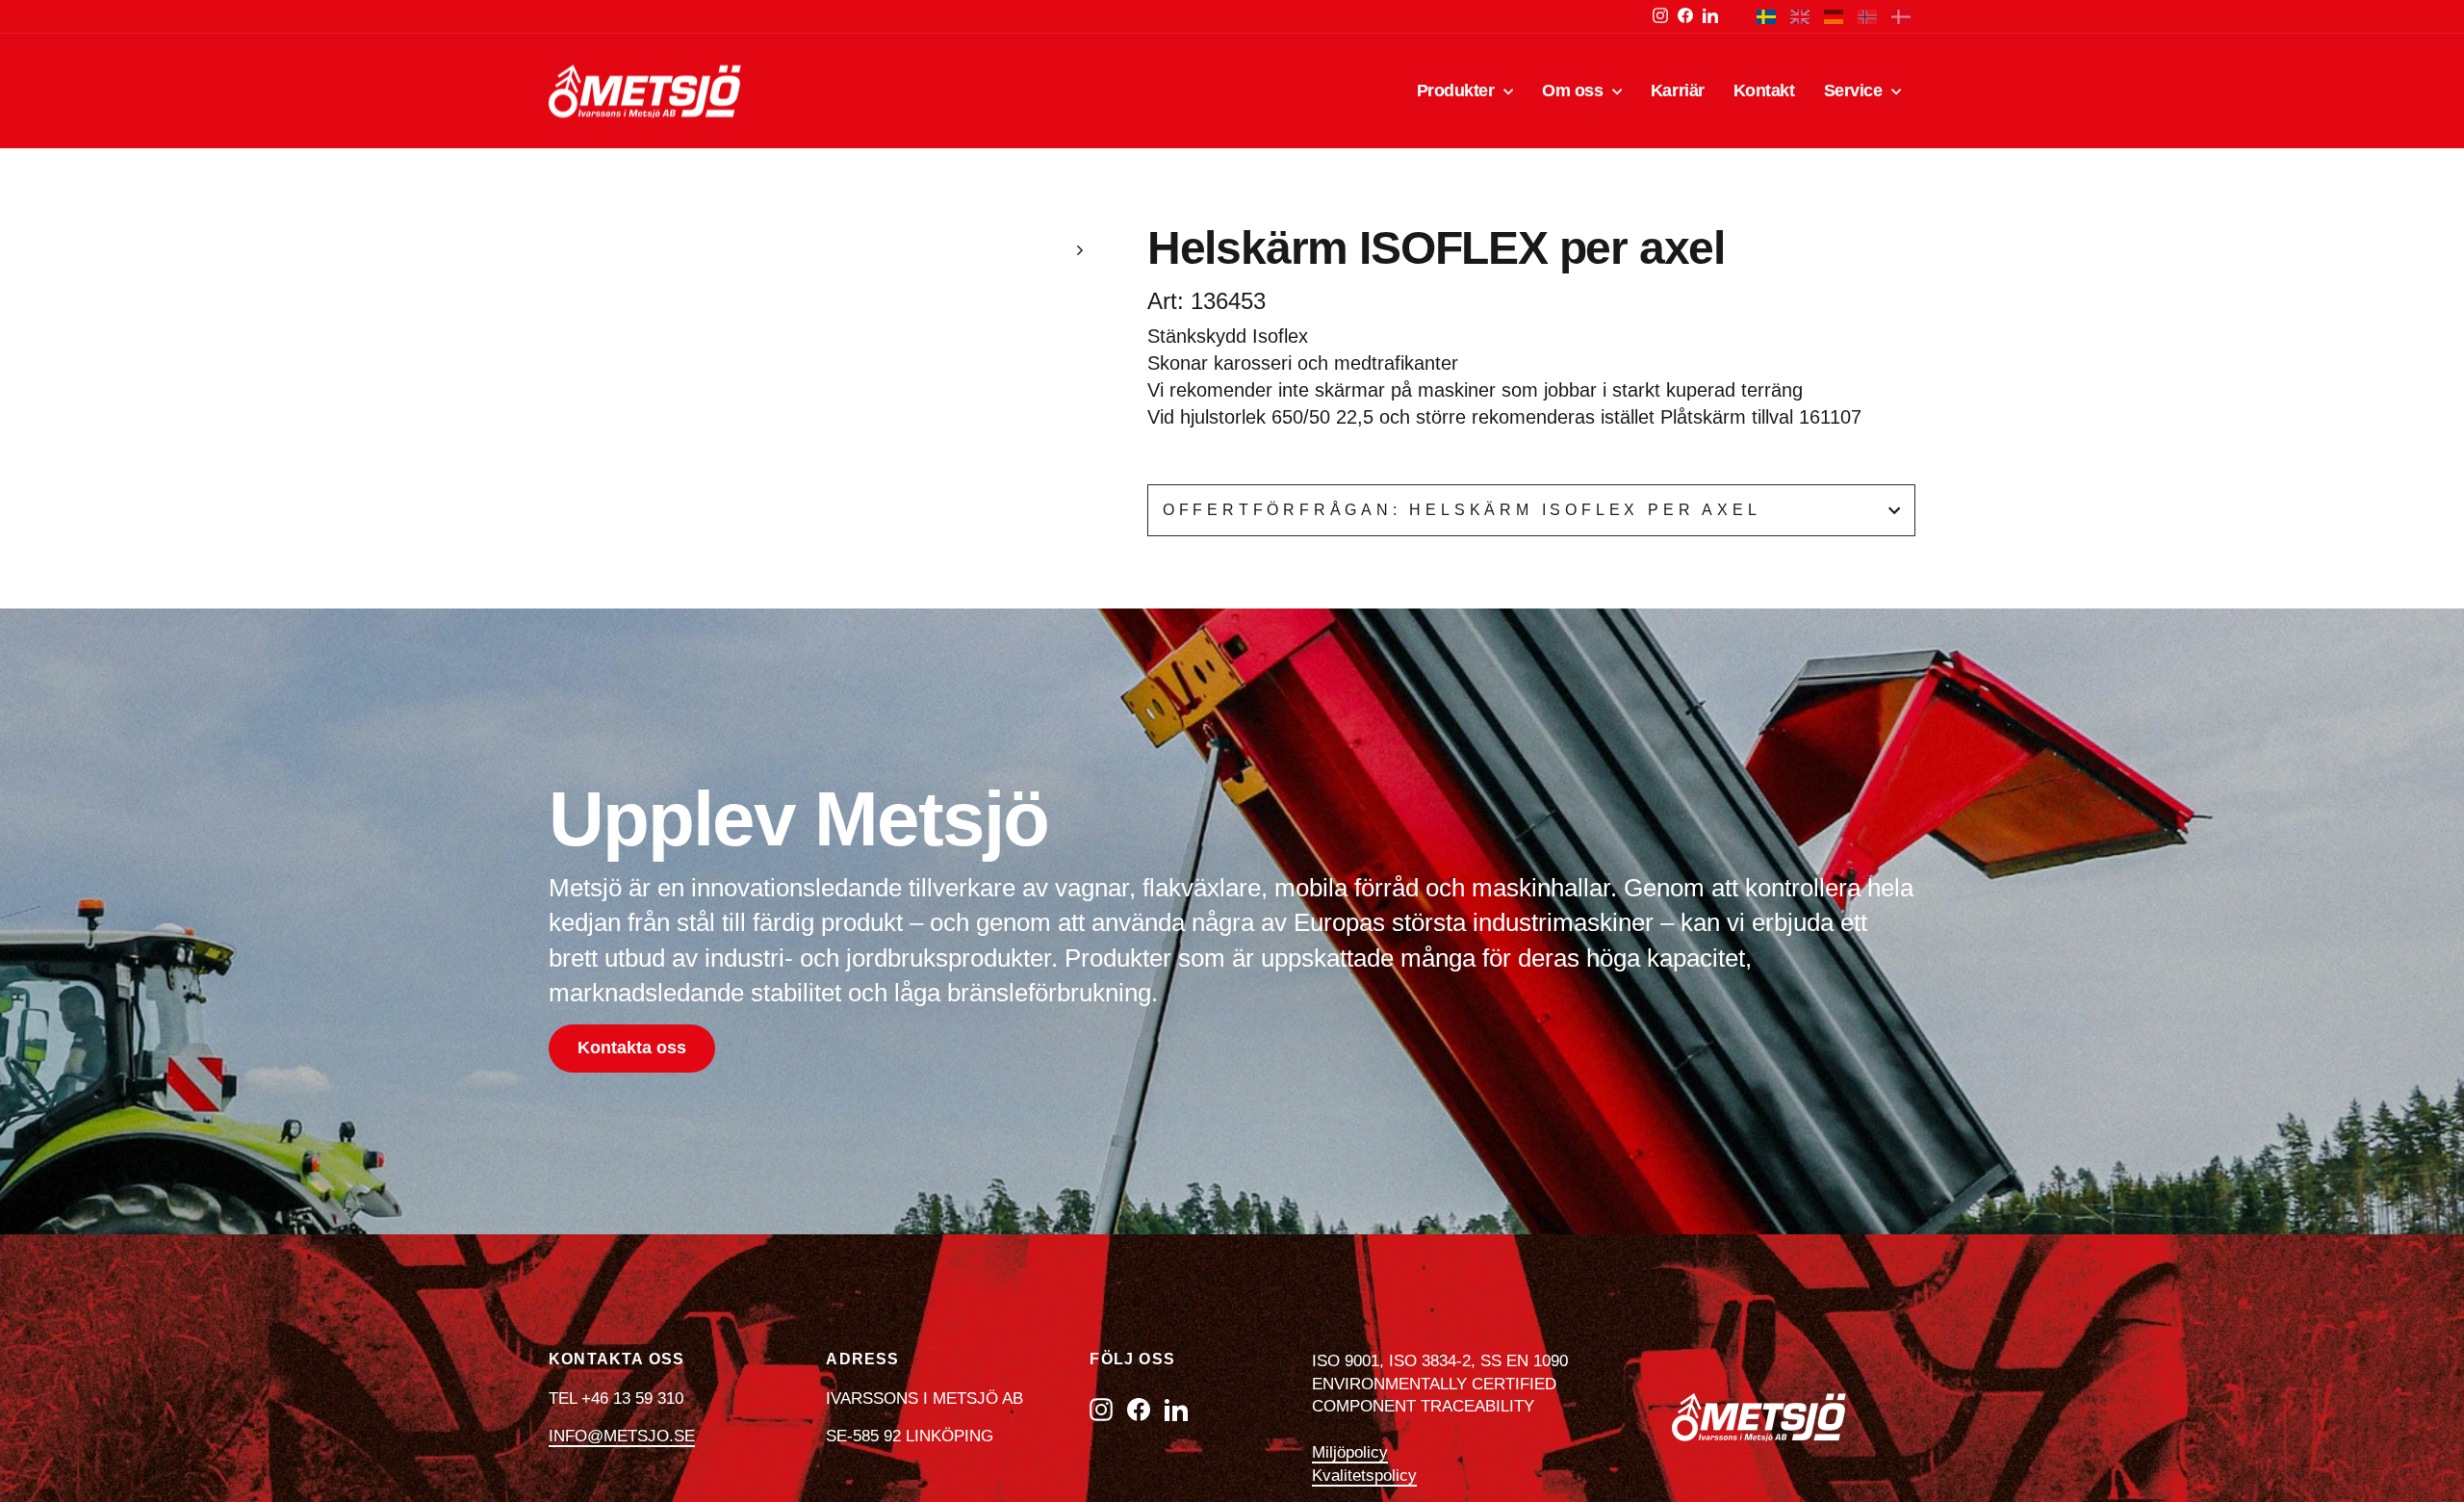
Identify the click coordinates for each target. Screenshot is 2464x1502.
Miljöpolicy (1350, 1452)
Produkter (1458, 91)
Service (1855, 91)
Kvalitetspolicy (1364, 1476)
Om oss (1575, 91)
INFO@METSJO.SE (622, 1436)
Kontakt (1764, 91)
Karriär (1678, 91)
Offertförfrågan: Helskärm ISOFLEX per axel (1462, 510)
